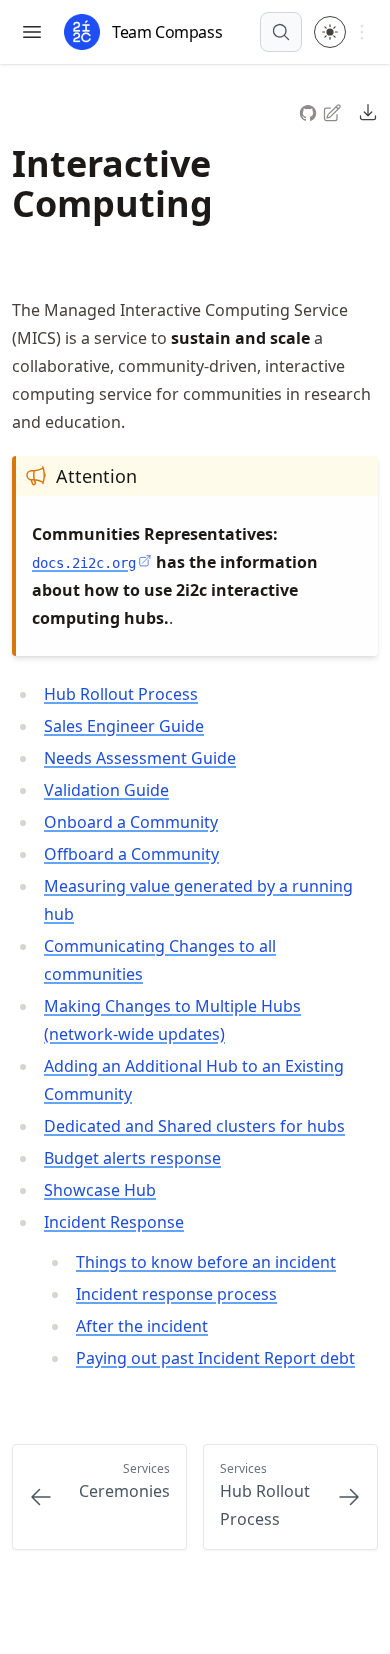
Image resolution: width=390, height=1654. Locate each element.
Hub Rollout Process (121, 694)
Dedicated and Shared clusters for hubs (194, 1126)
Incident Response (114, 1222)
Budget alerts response (132, 1158)
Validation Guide (106, 790)
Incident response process (176, 1294)
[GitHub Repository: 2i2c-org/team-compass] (310, 110)
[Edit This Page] (334, 111)
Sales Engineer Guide (124, 726)
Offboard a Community (131, 854)
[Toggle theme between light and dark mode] (330, 32)
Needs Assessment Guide (140, 758)
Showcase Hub (100, 1190)
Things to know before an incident (206, 1262)
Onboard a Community (131, 822)
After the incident (142, 1326)
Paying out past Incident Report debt (215, 1358)
